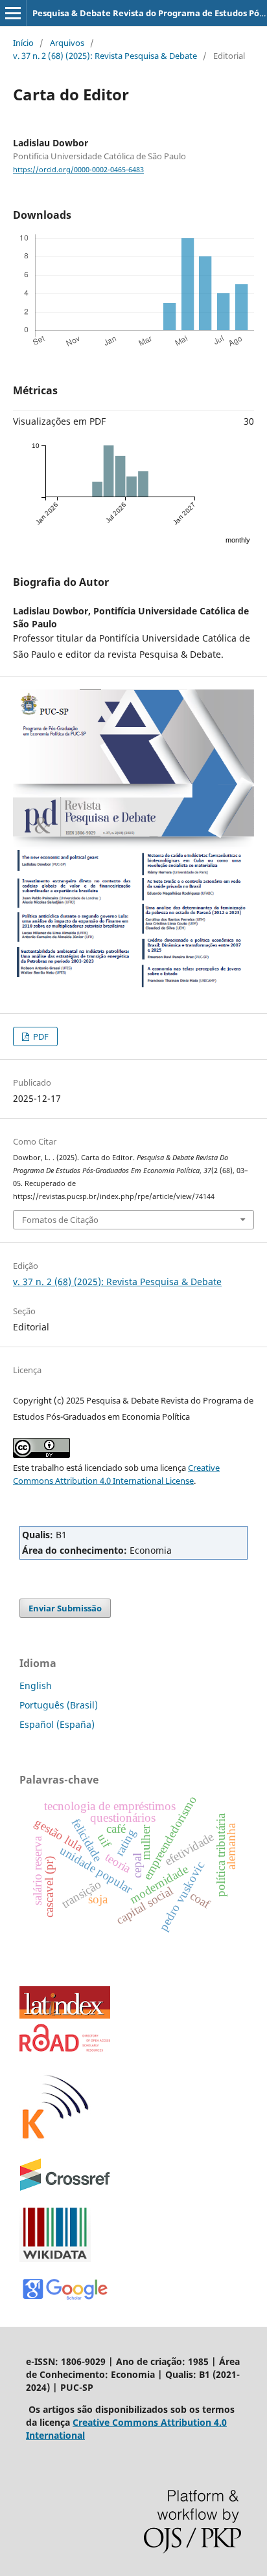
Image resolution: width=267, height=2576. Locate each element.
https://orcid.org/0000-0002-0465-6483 (78, 170)
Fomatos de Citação (60, 1220)
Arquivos (67, 43)
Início (23, 43)
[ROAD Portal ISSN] (65, 2048)
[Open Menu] (13, 13)
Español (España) (57, 1724)
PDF (40, 1036)
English (36, 1686)
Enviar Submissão (65, 1608)
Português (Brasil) (59, 1705)
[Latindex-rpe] (65, 2015)
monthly (238, 540)
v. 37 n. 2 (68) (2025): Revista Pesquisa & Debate (105, 56)
